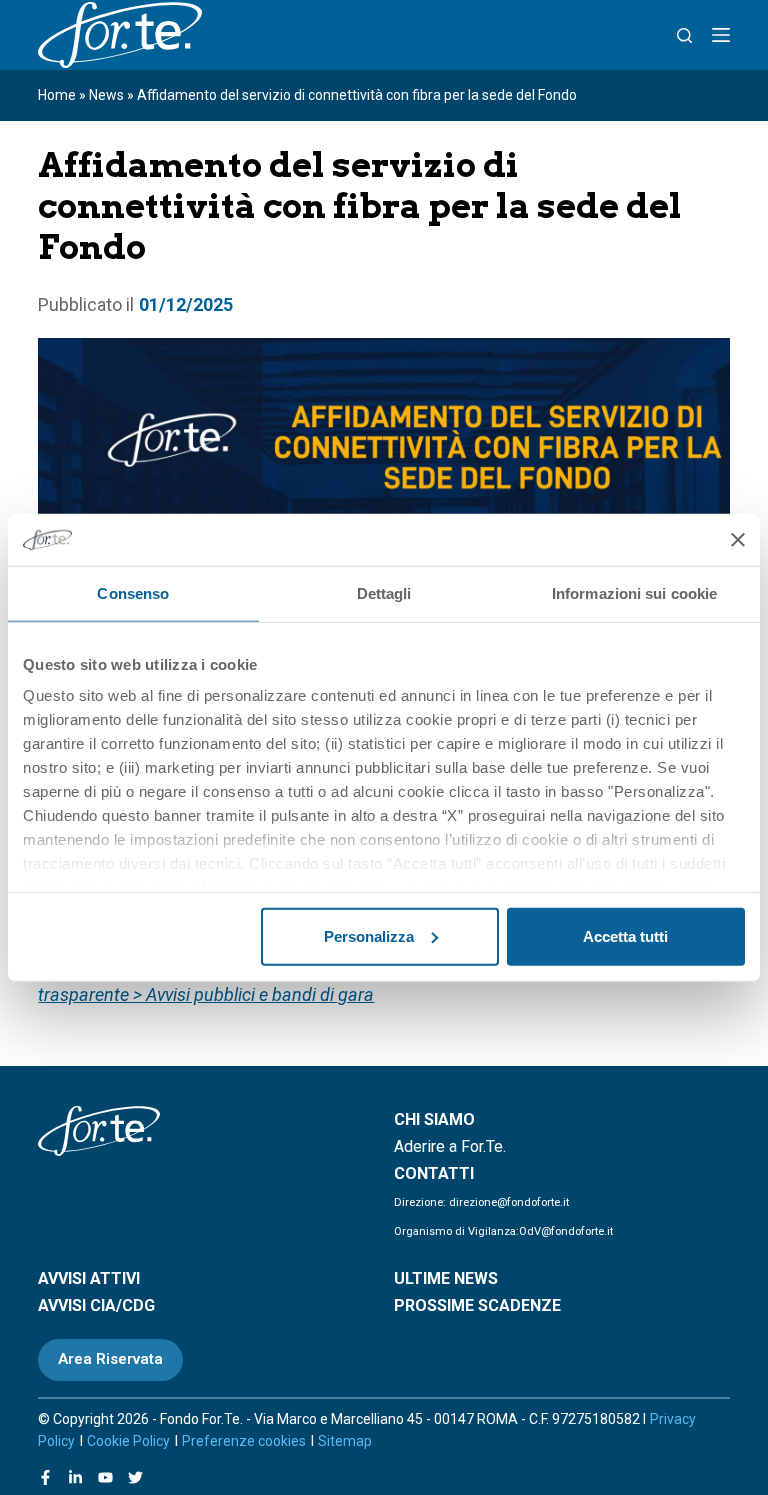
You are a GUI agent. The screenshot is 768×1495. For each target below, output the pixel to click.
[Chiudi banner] (738, 539)
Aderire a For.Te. (450, 1146)
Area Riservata (110, 1359)
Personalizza (369, 936)
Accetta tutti (625, 936)
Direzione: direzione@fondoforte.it (481, 1202)
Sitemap (345, 1441)
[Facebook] (45, 1477)
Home (57, 95)
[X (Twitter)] (135, 1477)
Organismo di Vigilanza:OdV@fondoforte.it (503, 1231)
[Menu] (721, 35)
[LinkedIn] (75, 1477)
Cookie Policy (128, 1441)
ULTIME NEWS (446, 1278)
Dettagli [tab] (384, 593)
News (106, 95)
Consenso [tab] (133, 593)
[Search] (684, 35)
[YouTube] (105, 1477)
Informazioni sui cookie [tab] (634, 593)
